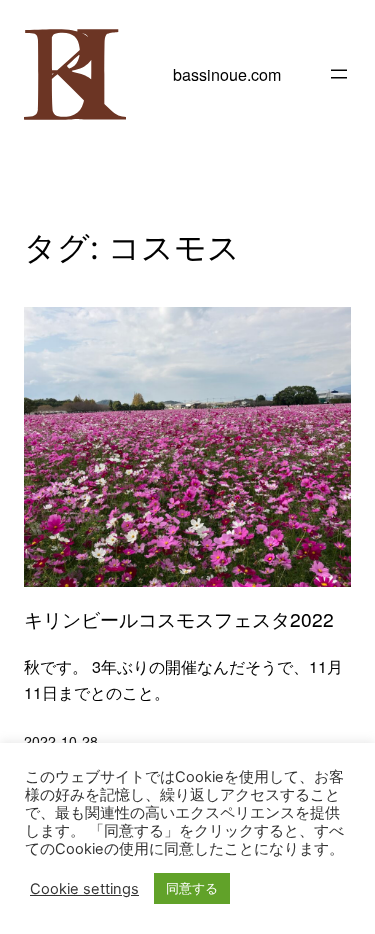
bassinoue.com (227, 74)
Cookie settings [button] (84, 889)
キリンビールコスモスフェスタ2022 (179, 618)
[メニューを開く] (339, 74)
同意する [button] (192, 888)
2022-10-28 (61, 741)
